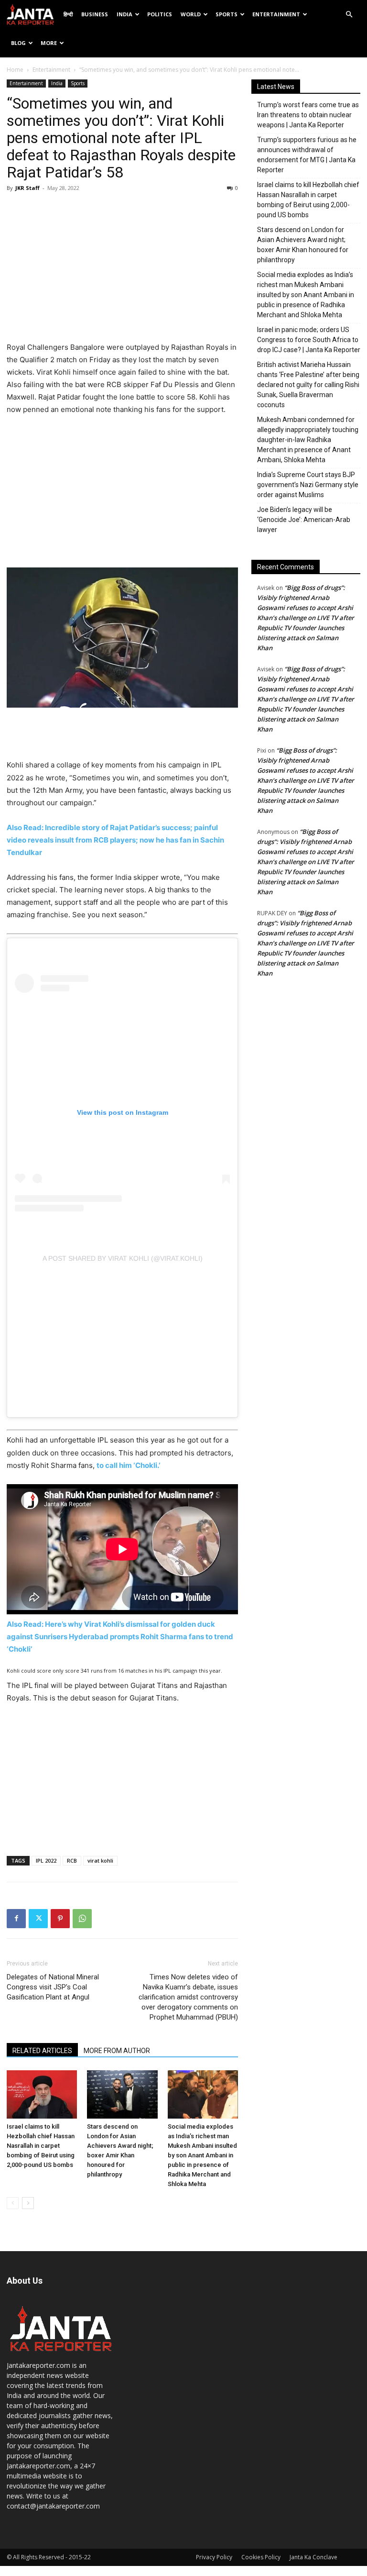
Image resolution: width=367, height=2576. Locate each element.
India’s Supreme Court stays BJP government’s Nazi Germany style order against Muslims (308, 485)
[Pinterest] (60, 1919)
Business (95, 14)
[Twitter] (38, 1919)
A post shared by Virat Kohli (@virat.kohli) (123, 1258)
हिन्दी (68, 14)
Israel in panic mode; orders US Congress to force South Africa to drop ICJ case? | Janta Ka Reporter (309, 340)
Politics (160, 14)
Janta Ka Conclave (313, 2557)
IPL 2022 (46, 1860)
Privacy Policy (214, 2557)
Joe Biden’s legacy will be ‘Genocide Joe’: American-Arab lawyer (304, 520)
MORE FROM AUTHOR (117, 2051)
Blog (18, 43)
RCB (72, 1860)
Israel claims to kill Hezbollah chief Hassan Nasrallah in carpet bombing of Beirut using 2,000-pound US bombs (41, 2146)
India (124, 14)
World (191, 14)
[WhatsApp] (82, 1919)
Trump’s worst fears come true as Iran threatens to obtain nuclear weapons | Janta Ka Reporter (308, 115)
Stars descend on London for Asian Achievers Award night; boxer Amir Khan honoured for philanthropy (303, 245)
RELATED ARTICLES (42, 2051)
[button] (349, 15)
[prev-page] (13, 2203)
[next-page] (28, 2203)
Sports (227, 14)
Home (15, 70)
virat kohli (100, 1860)
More (49, 43)
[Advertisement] (122, 269)
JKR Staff (27, 188)
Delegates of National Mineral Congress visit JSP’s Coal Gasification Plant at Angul (53, 1987)
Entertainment (276, 14)
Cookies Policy (261, 2557)
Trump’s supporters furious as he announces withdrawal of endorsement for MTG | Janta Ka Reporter (307, 155)
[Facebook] (16, 1919)
